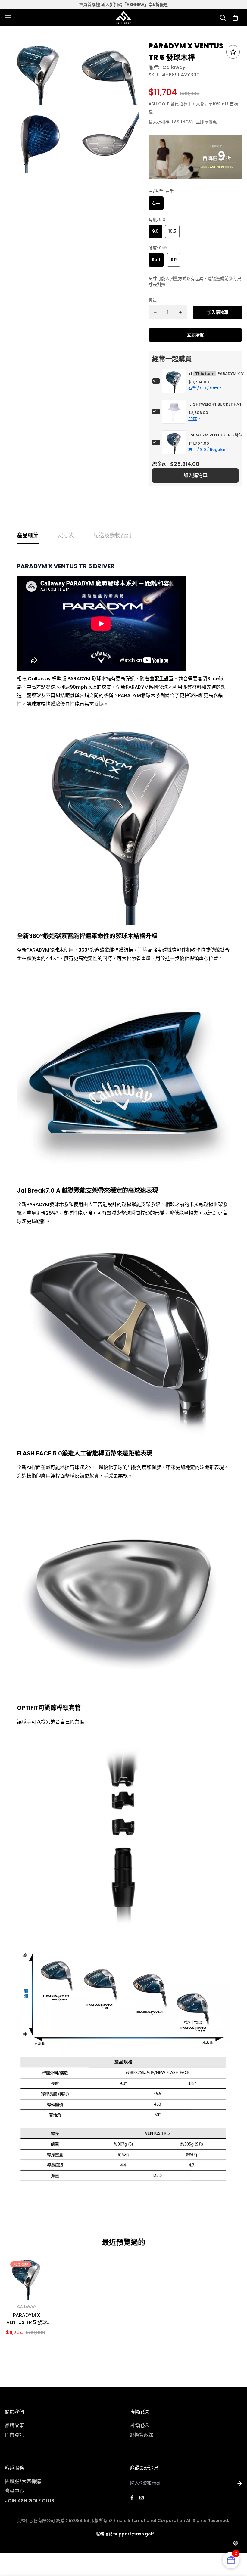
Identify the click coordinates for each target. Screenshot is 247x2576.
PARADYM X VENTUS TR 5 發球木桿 (27, 2319)
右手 (156, 203)
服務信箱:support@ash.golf (125, 2534)
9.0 (155, 231)
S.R (174, 260)
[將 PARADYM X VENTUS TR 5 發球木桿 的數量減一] (155, 312)
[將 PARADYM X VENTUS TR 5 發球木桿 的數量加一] (180, 312)
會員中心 (14, 2491)
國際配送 (139, 2425)
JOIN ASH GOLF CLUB (30, 2501)
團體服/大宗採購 (23, 2481)
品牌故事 (14, 2425)
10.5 (172, 231)
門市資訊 (14, 2435)
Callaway (174, 67)
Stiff (156, 260)
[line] (235, 2543)
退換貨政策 (142, 2435)
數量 (153, 300)
